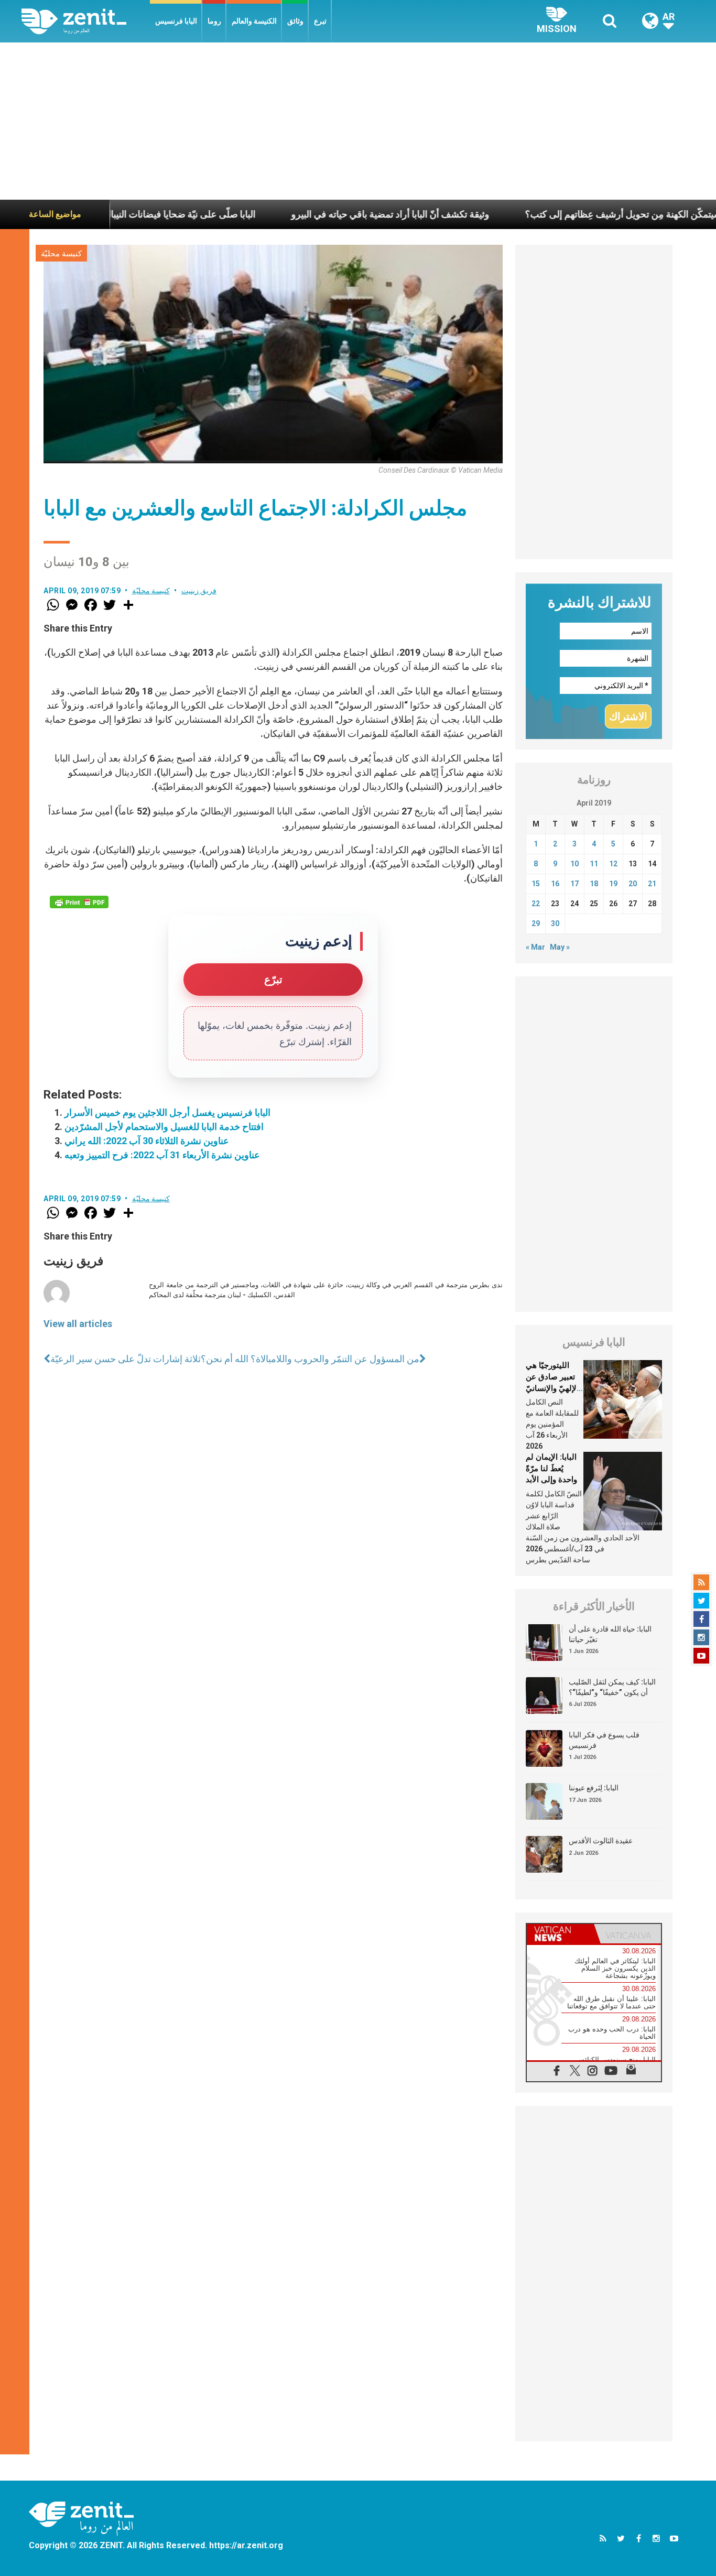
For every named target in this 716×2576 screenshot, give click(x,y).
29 (536, 923)
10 (574, 864)
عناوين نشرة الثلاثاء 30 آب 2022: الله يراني (147, 1141)
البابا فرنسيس (176, 21)
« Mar (535, 947)
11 (594, 864)
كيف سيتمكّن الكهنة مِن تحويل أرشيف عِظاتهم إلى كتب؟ (567, 214)
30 (555, 923)
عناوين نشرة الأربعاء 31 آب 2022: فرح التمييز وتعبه (162, 1155)
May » (560, 947)
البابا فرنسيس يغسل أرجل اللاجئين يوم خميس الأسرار (167, 1112)
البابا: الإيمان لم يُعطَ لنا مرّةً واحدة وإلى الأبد (551, 1468)
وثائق (295, 21)
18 (594, 884)
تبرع (320, 21)
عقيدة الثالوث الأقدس (601, 1841)
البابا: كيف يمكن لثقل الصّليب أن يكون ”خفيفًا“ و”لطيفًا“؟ (612, 1687)
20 (633, 884)
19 (613, 884)
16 (555, 884)
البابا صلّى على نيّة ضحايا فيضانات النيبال (113, 214)
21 (652, 884)
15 (536, 884)
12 (613, 864)
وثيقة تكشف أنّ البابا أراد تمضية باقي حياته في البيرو (324, 214)
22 (536, 904)
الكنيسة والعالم (254, 21)
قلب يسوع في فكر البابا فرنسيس (604, 1740)
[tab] (560, 1934)
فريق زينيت (199, 591)
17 (574, 884)
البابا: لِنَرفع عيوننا (594, 1788)
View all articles (78, 1324)
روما (214, 21)
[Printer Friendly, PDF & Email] (79, 902)
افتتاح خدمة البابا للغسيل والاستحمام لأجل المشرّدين (164, 1127)
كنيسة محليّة (61, 254)
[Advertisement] (358, 121)
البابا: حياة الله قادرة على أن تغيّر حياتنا (610, 1634)
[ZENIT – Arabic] (86, 21)
